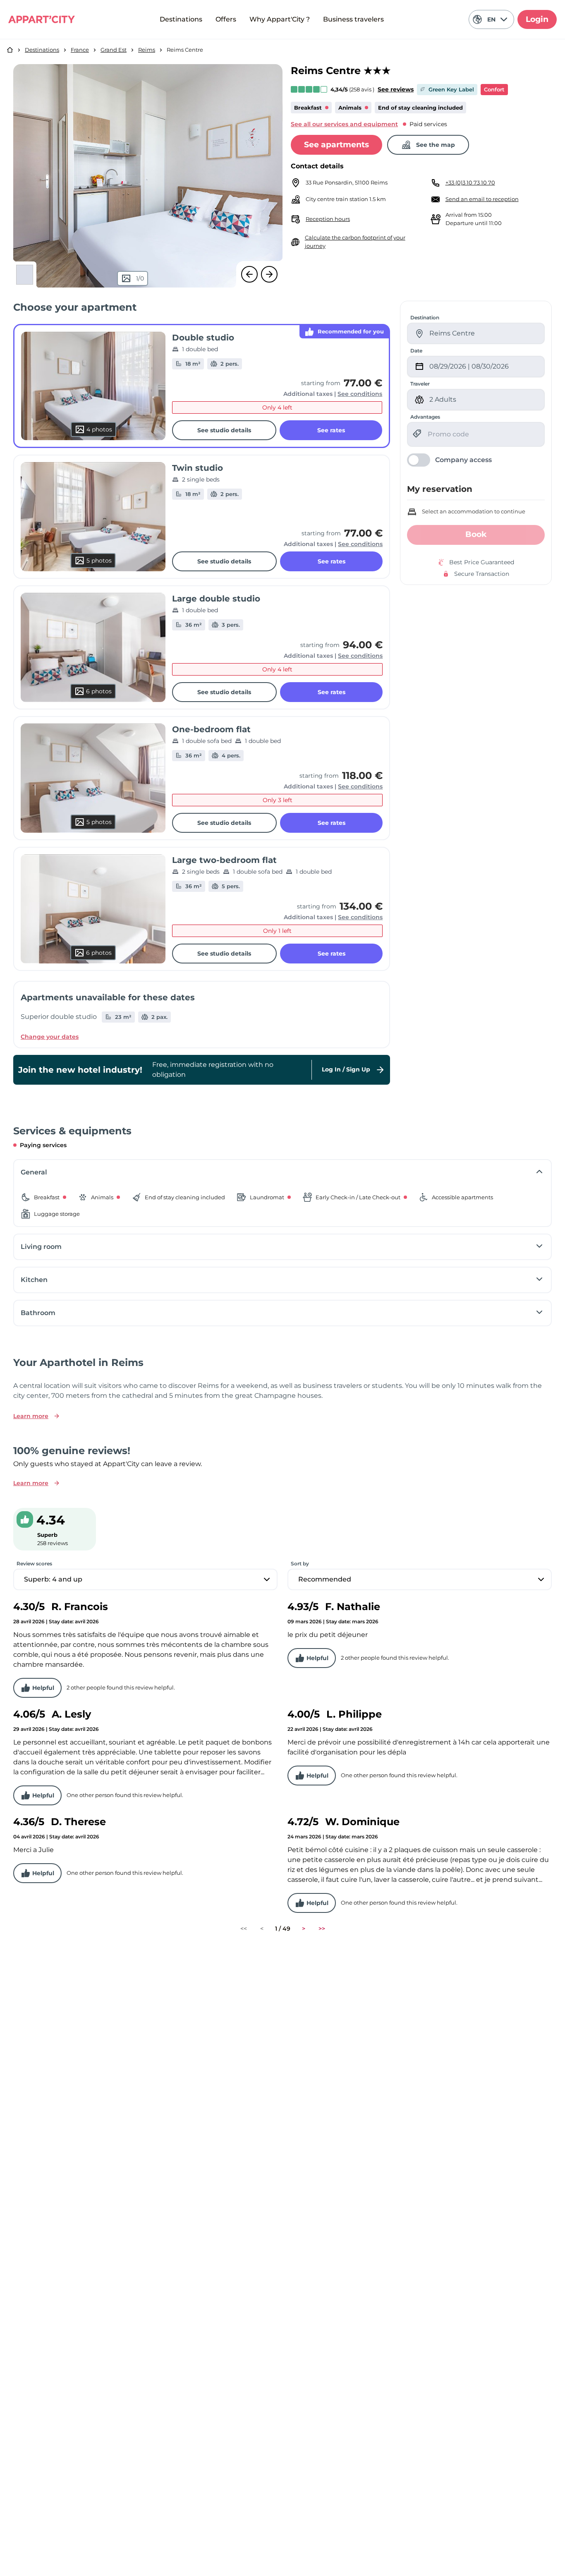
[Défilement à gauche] (249, 274)
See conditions (360, 394)
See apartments (336, 145)
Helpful (43, 1688)
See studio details (224, 430)
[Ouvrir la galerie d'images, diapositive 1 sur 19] (148, 176)
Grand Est (114, 50)
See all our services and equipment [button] (344, 124)
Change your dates (50, 1037)
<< (244, 1929)
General (34, 1172)
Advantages (425, 417)
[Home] (10, 50)
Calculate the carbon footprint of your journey (355, 242)
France (80, 50)
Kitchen (34, 1280)
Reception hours (328, 219)
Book (476, 534)
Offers (226, 19)
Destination (425, 318)
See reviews (396, 89)
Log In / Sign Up (346, 1069)
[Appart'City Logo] (42, 19)
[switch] (449, 460)
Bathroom (38, 1313)
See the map (436, 145)
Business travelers (353, 19)
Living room (41, 1247)
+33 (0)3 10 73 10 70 (470, 182)
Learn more (31, 1416)
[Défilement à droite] (269, 274)
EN (491, 19)
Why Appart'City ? (280, 19)
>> (322, 1929)
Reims (147, 50)
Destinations (181, 19)
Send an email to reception (482, 199)
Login (537, 19)
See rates (331, 430)
